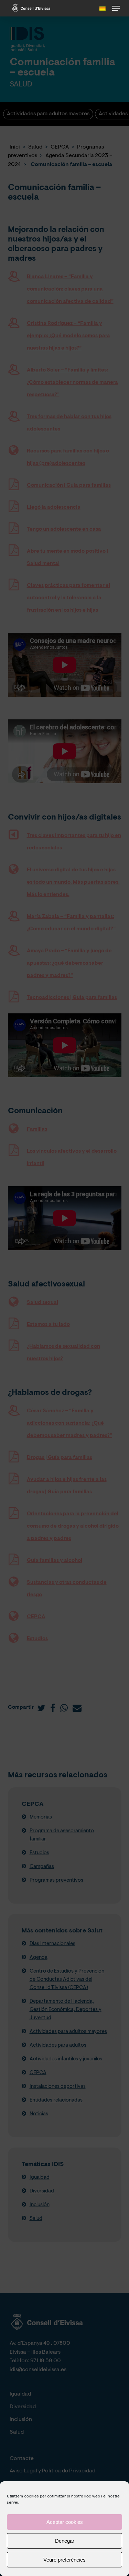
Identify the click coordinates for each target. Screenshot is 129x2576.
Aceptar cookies (65, 2522)
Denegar (65, 2541)
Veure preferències (64, 2560)
